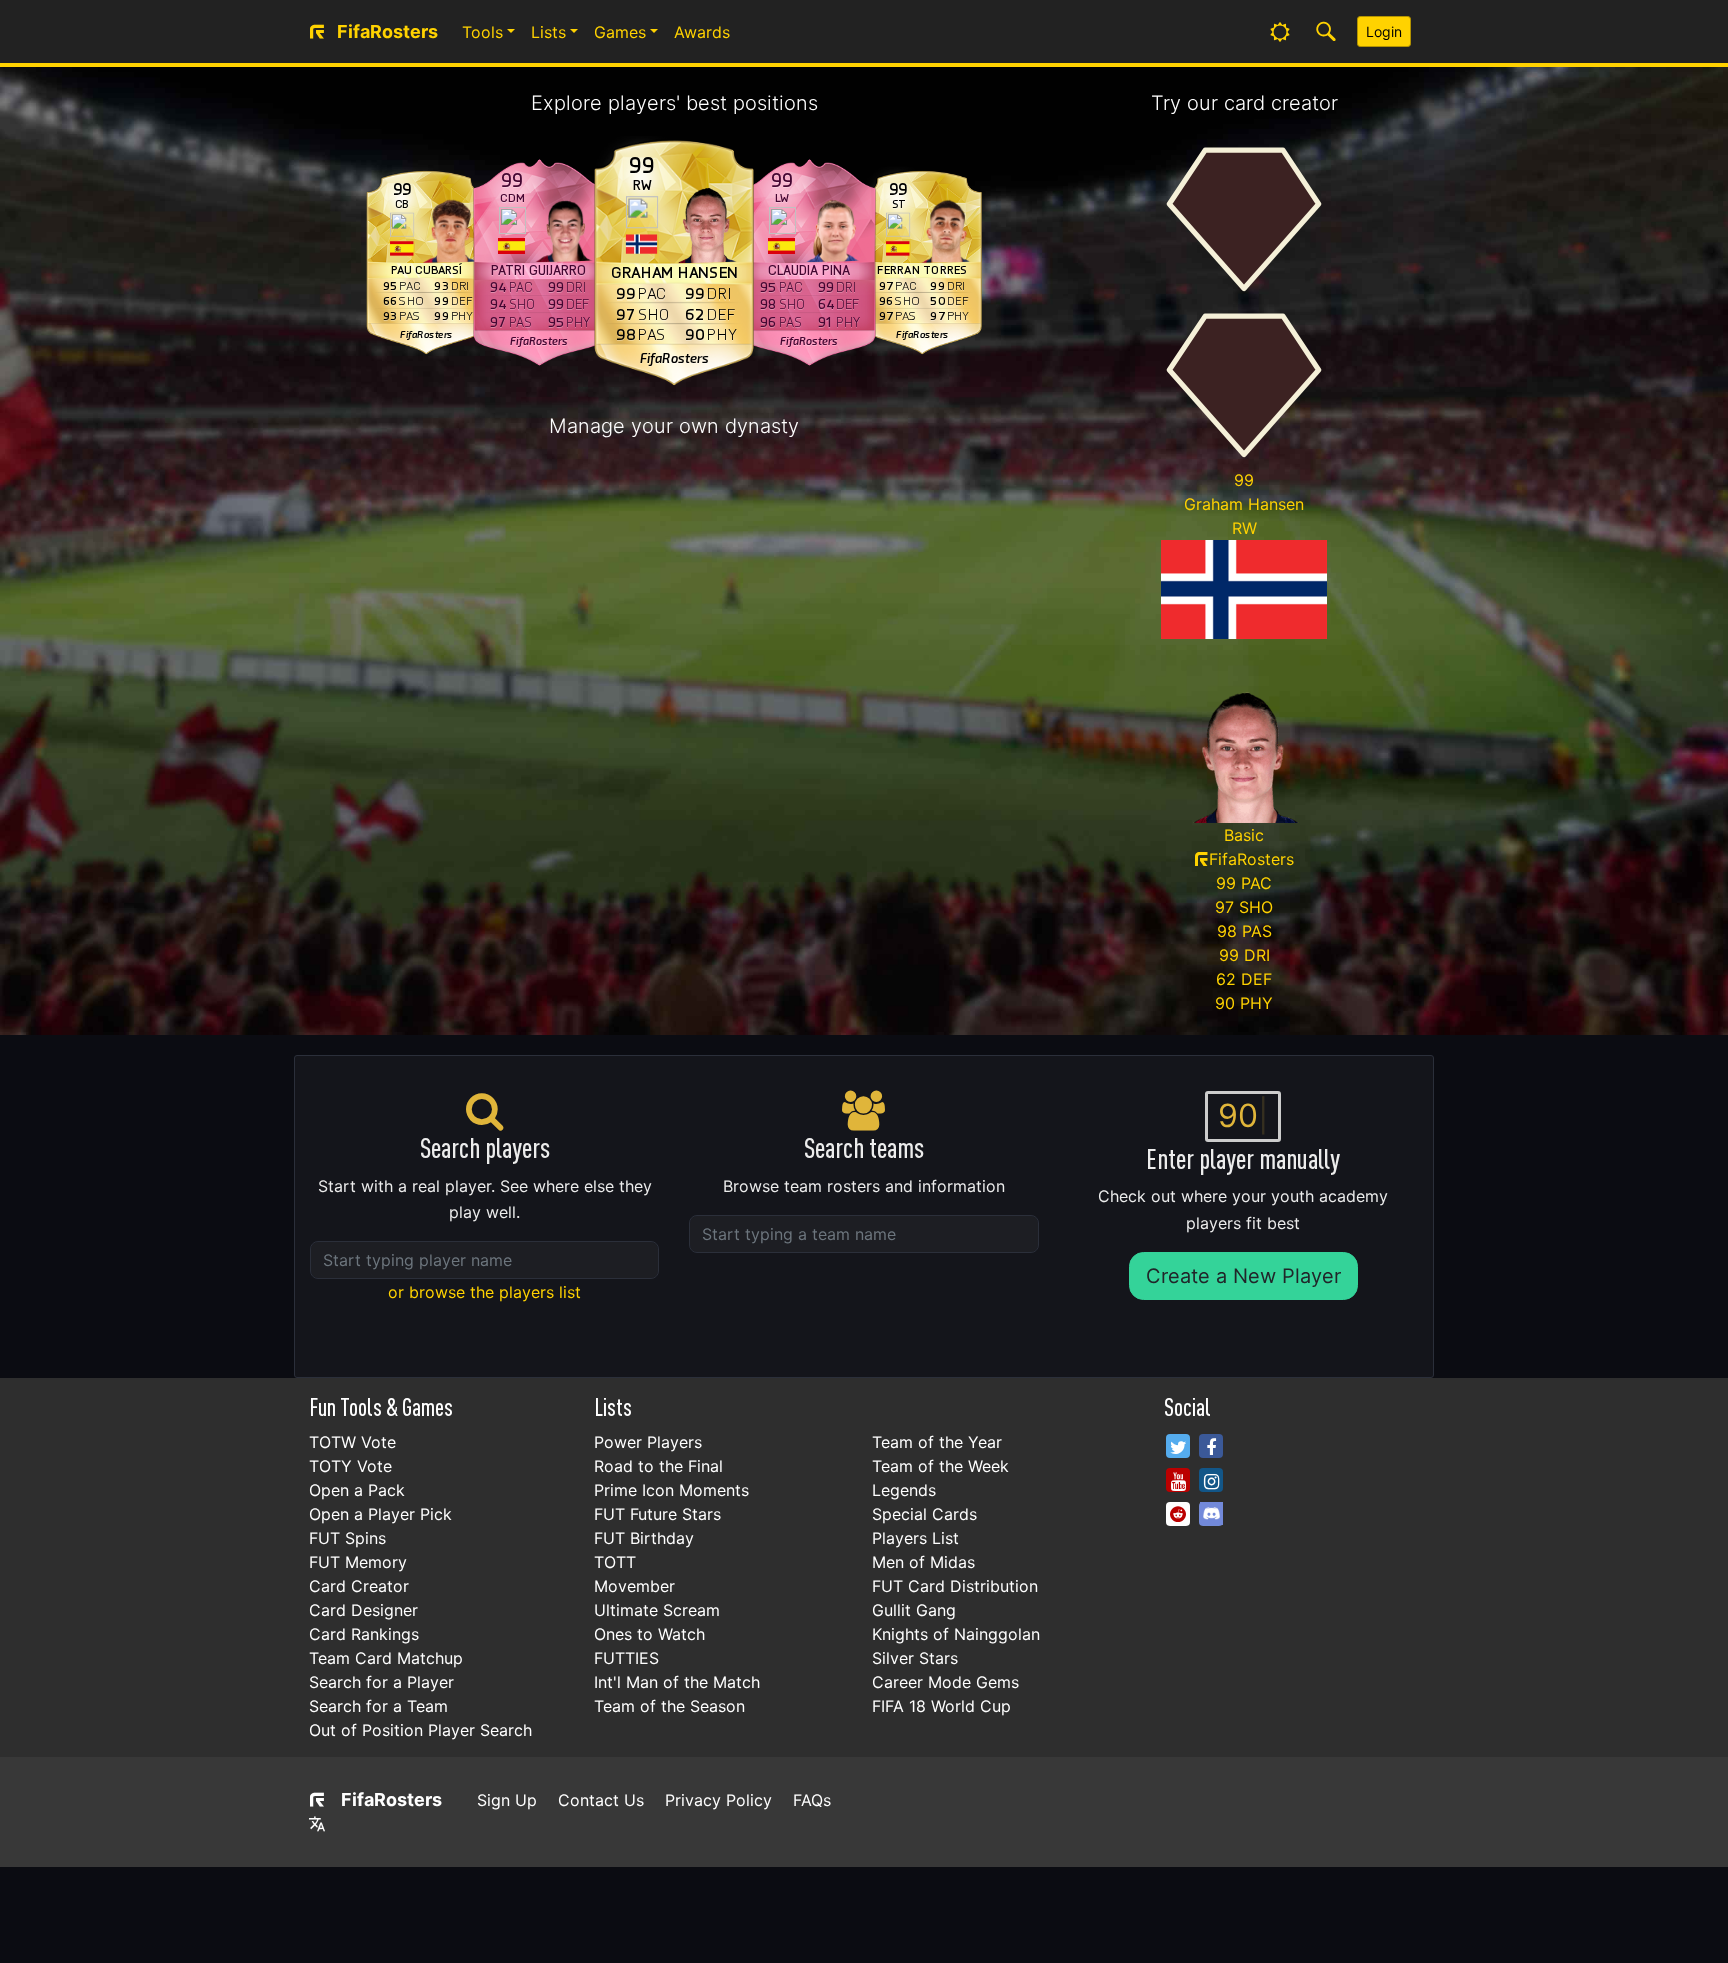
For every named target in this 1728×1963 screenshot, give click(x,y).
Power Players (648, 1442)
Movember (634, 1586)
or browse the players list (484, 1292)
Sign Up (507, 1800)
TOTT (615, 1562)
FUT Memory (358, 1562)
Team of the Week (940, 1466)
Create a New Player (1243, 1276)
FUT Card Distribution (955, 1586)
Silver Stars (915, 1658)
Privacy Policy (718, 1800)
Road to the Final (658, 1466)
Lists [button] (548, 32)
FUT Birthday (644, 1538)
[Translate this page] (317, 1824)
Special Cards (924, 1514)
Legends (904, 1490)
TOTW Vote (352, 1442)
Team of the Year (937, 1442)
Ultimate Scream (657, 1610)
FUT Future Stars (657, 1514)
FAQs (812, 1800)
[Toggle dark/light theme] (1280, 32)
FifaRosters (391, 1799)
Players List (915, 1538)
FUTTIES (626, 1658)
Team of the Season (669, 1706)
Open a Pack (357, 1490)
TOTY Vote (350, 1466)
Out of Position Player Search (420, 1730)
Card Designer (363, 1610)
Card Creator (359, 1586)
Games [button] (620, 32)
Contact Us (601, 1800)
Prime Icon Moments (671, 1490)
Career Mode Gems (945, 1682)
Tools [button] (482, 32)
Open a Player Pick (380, 1514)
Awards (702, 32)
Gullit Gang (914, 1610)
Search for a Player (381, 1682)
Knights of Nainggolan (956, 1634)
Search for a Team (378, 1706)
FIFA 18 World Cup (941, 1706)
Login (1384, 31)
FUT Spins (347, 1538)
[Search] (1326, 32)
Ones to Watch (649, 1634)
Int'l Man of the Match (677, 1682)
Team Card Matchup (386, 1658)
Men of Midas (923, 1562)
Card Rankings (364, 1634)
